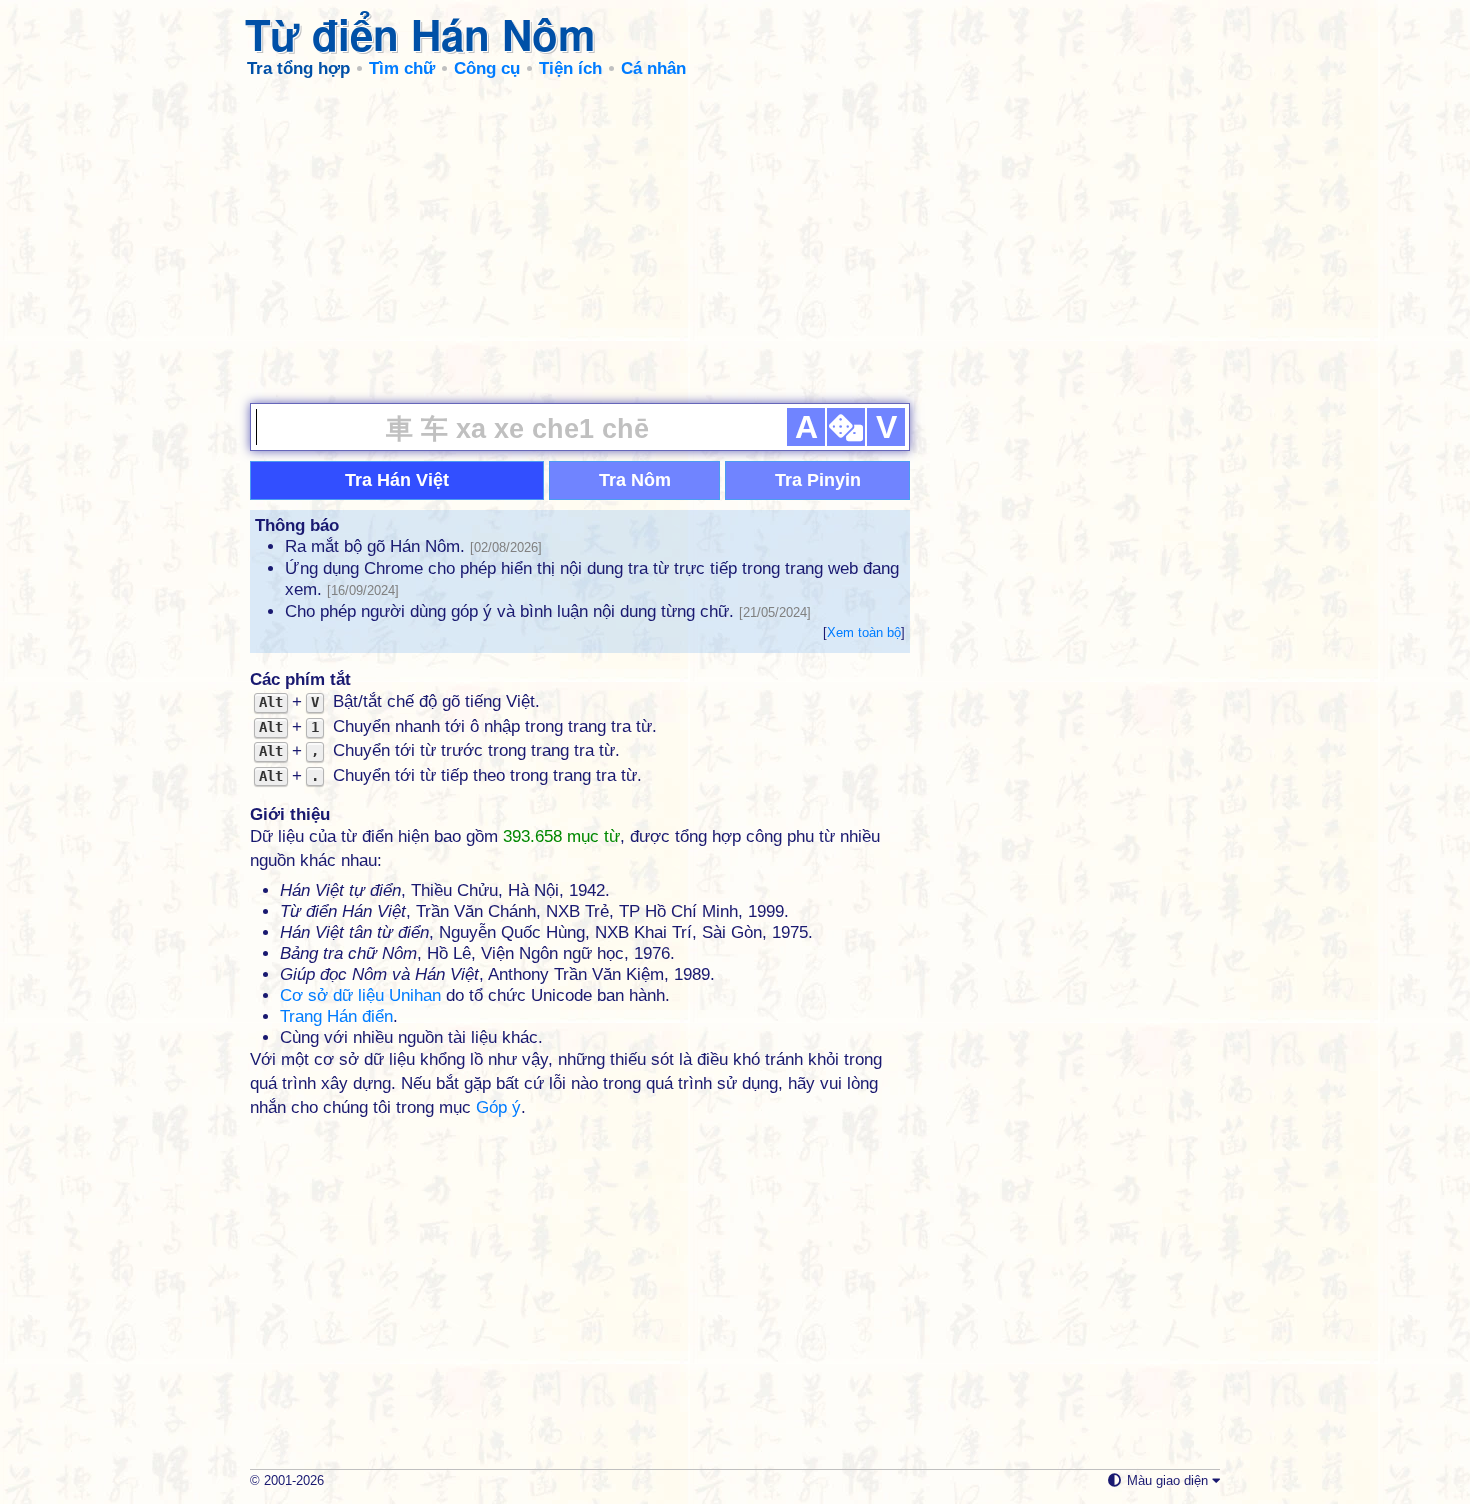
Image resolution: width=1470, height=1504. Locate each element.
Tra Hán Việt (397, 480)
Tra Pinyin (818, 480)
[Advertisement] (735, 240)
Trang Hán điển (336, 1016)
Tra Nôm (635, 480)
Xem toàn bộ (864, 632)
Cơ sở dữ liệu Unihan (360, 995)
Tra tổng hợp (298, 68)
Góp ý (498, 1107)
